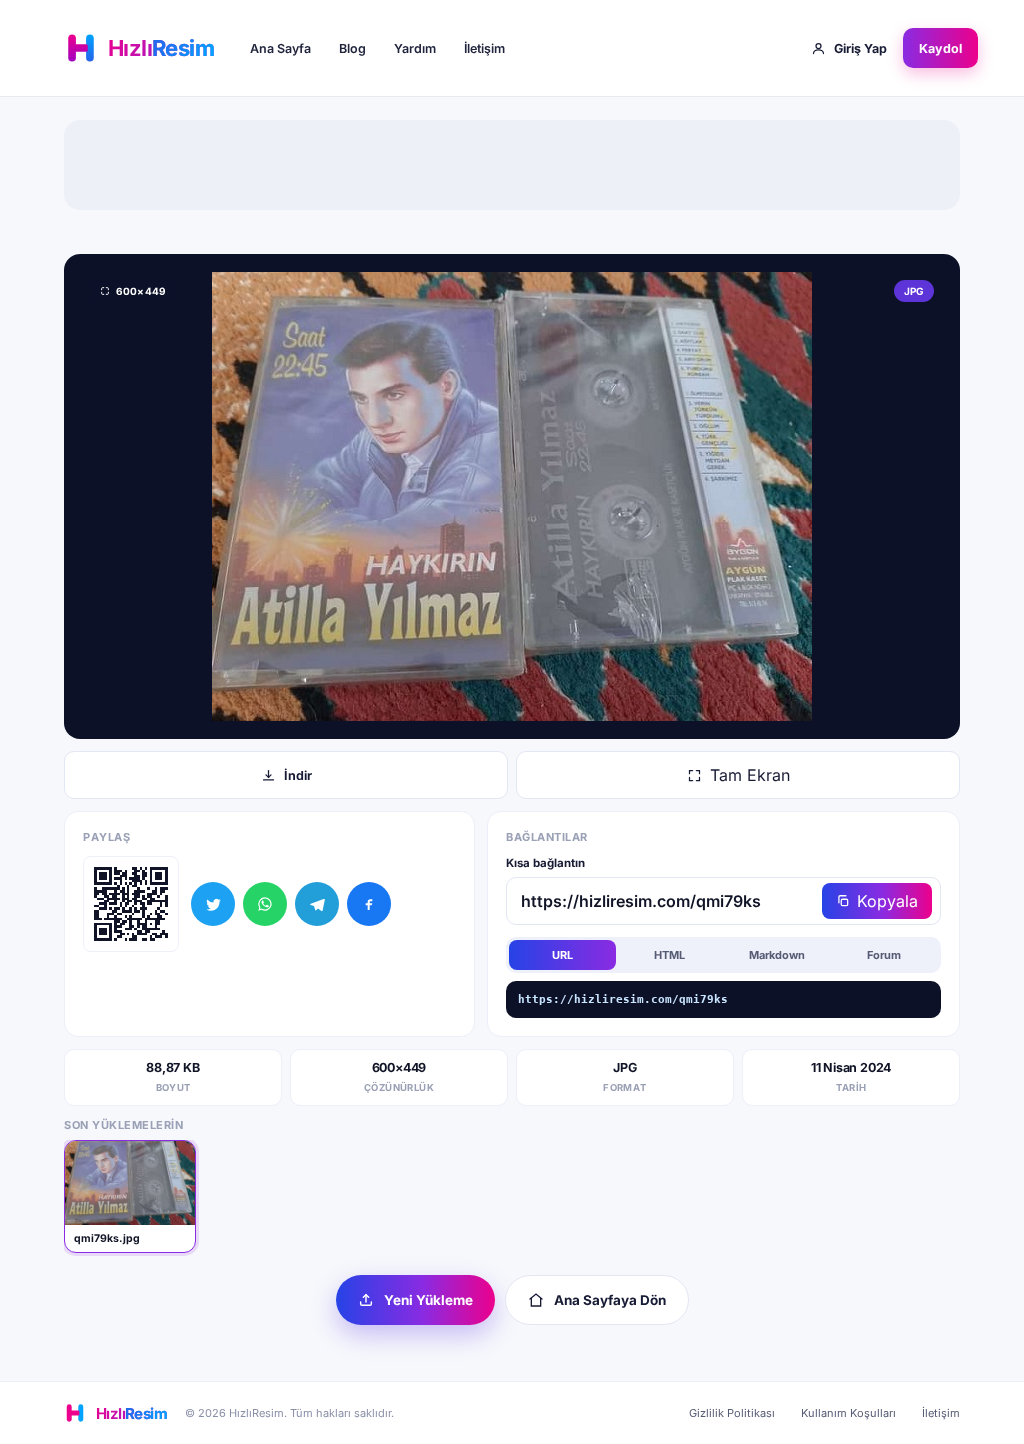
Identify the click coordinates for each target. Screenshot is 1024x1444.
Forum (884, 955)
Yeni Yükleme (428, 1300)
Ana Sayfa (280, 48)
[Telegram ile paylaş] (317, 904)
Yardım (415, 48)
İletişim (484, 48)
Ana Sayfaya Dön (610, 1300)
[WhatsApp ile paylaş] (265, 904)
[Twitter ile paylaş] (213, 904)
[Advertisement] (512, 165)
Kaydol (940, 48)
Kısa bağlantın (545, 863)
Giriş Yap (860, 48)
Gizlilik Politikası (732, 1413)
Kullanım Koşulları (848, 1413)
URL (562, 955)
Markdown (777, 955)
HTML (669, 955)
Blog (352, 48)
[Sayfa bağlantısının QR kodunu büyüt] (131, 904)
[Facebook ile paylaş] (369, 904)
